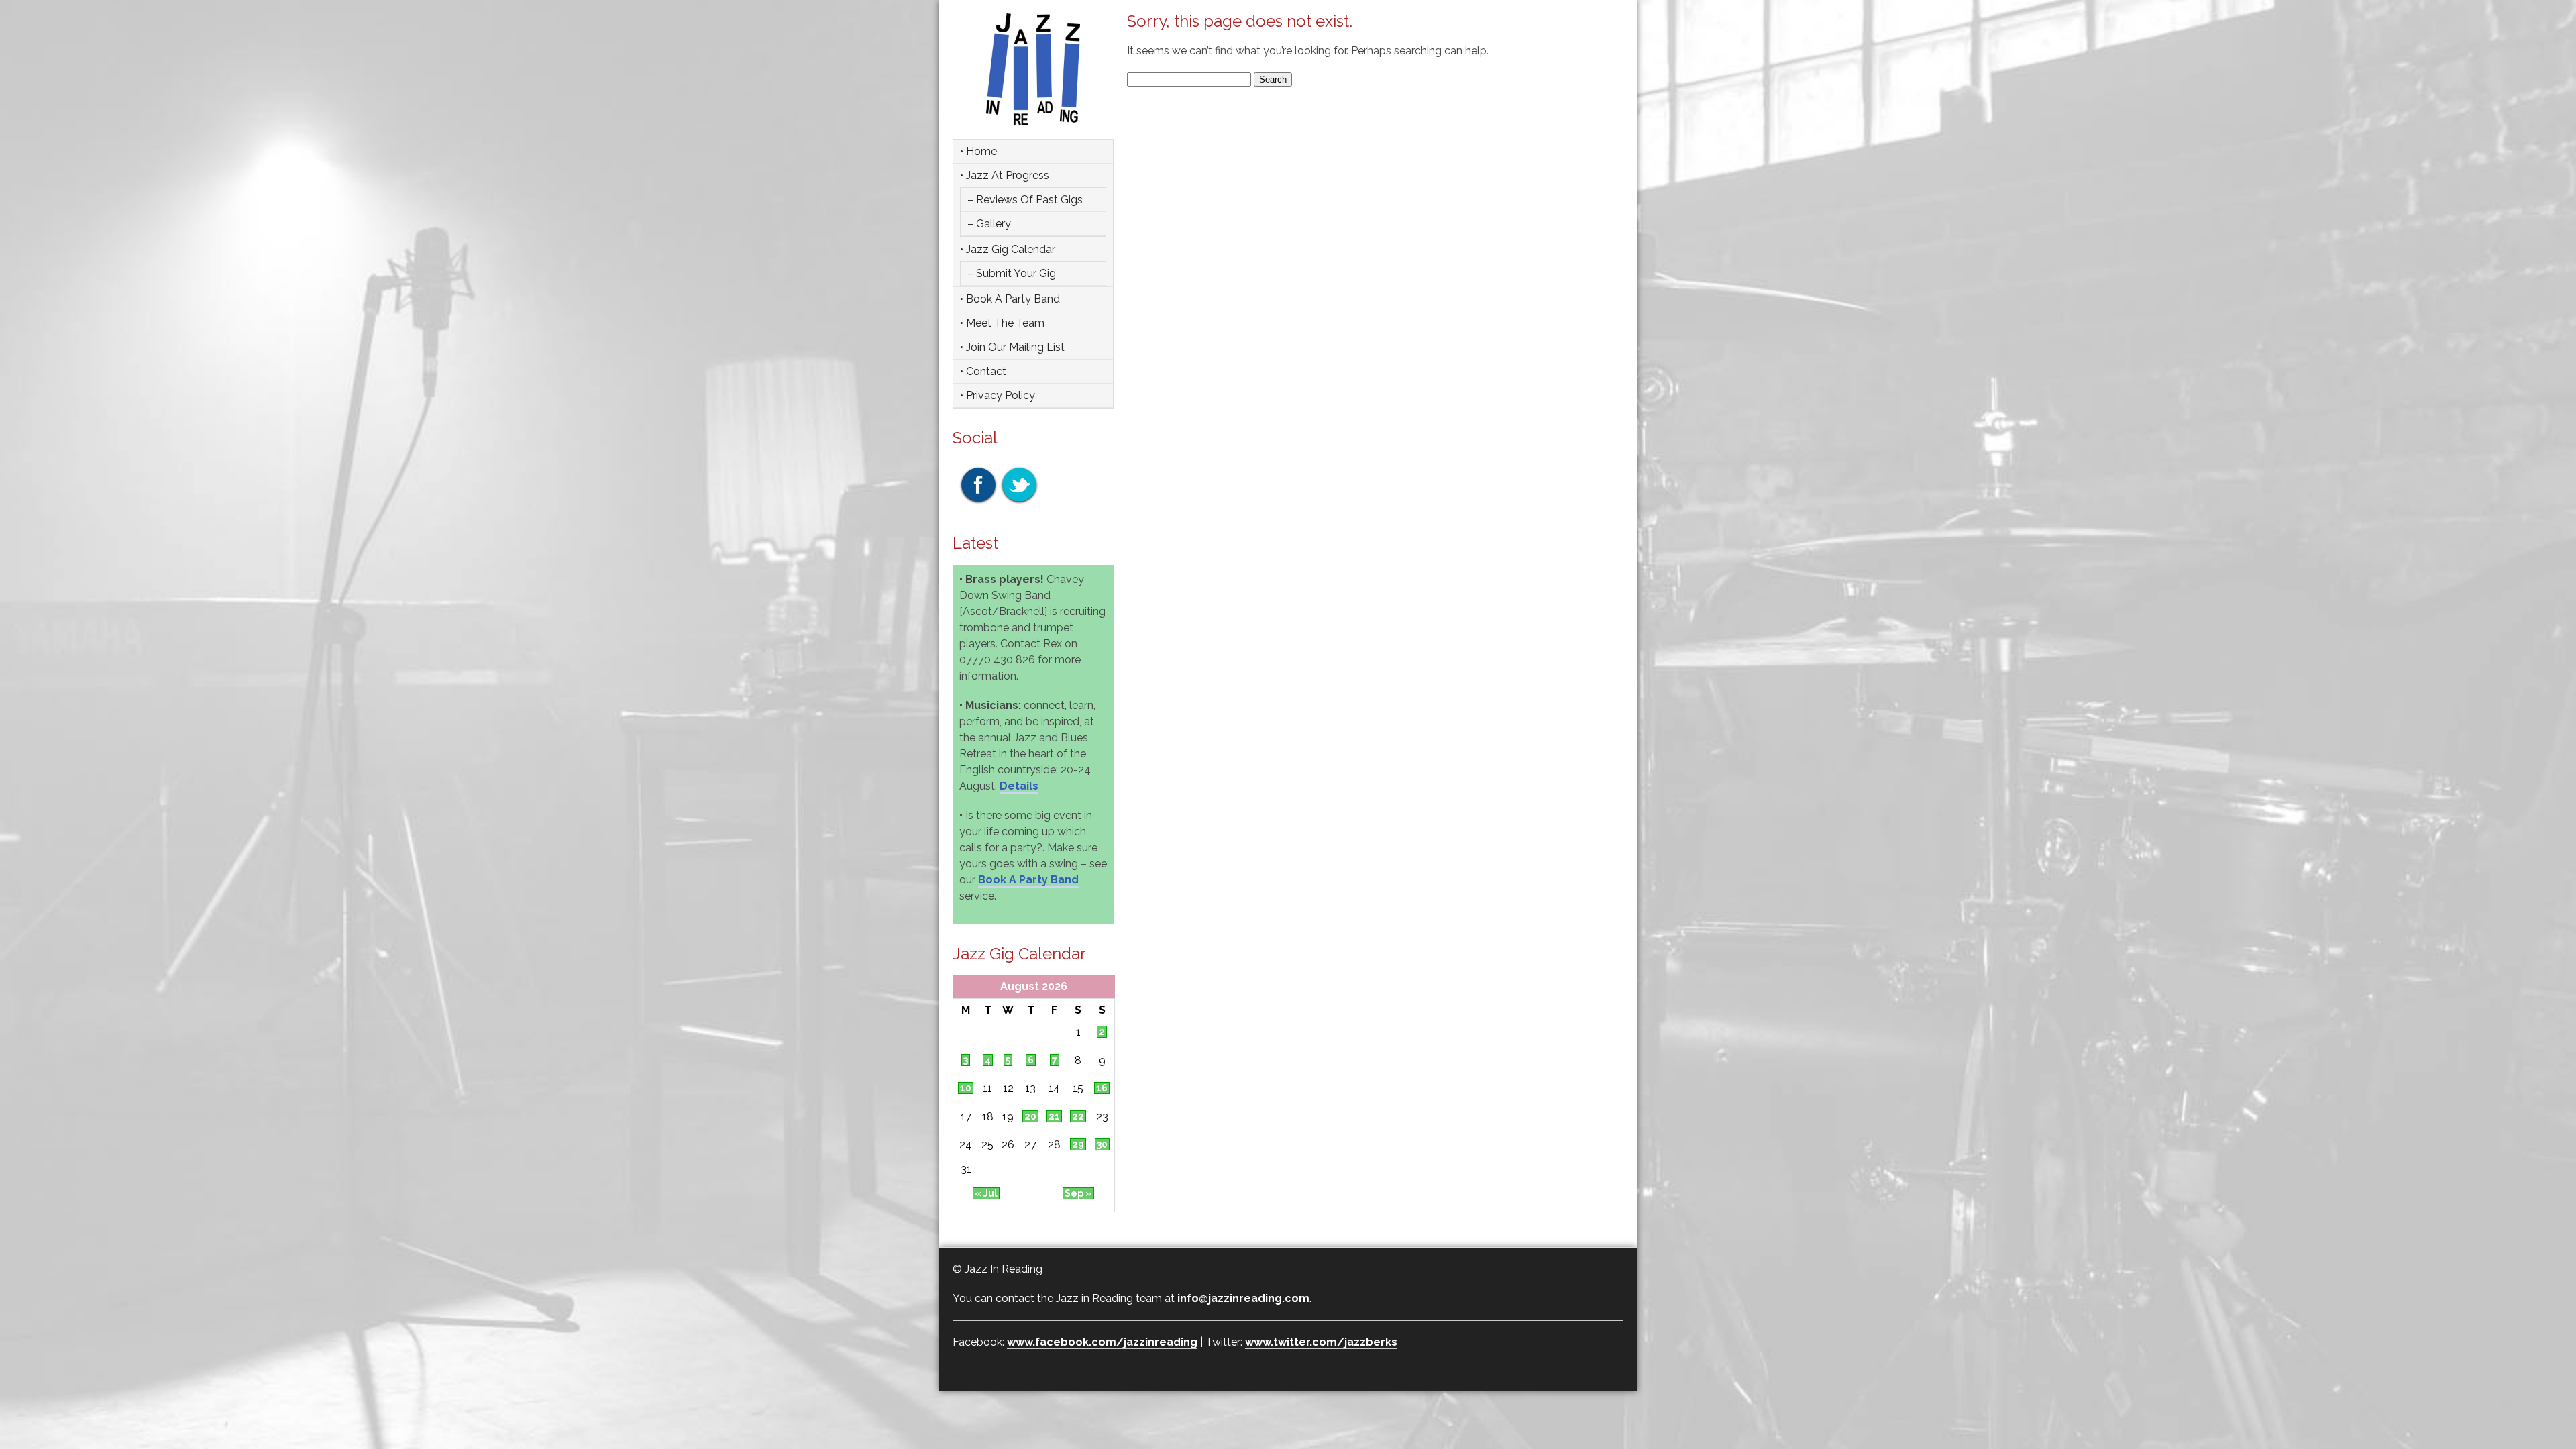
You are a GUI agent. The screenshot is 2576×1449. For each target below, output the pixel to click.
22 (1078, 1116)
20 (1030, 1116)
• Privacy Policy (998, 395)
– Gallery (989, 224)
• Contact (983, 371)
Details (1019, 786)
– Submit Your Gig (1012, 273)
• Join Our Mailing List (1012, 347)
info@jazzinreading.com (1243, 1298)
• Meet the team (1002, 323)
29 (1078, 1144)
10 (966, 1088)
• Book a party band (1010, 299)
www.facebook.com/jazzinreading (1102, 1342)
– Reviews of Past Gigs (1025, 200)
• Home (978, 151)
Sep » (1078, 1193)
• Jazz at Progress (1005, 175)
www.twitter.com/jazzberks (1321, 1342)
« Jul (986, 1193)
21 (1054, 1116)
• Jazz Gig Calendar (1008, 249)
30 (1102, 1144)
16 (1102, 1088)
